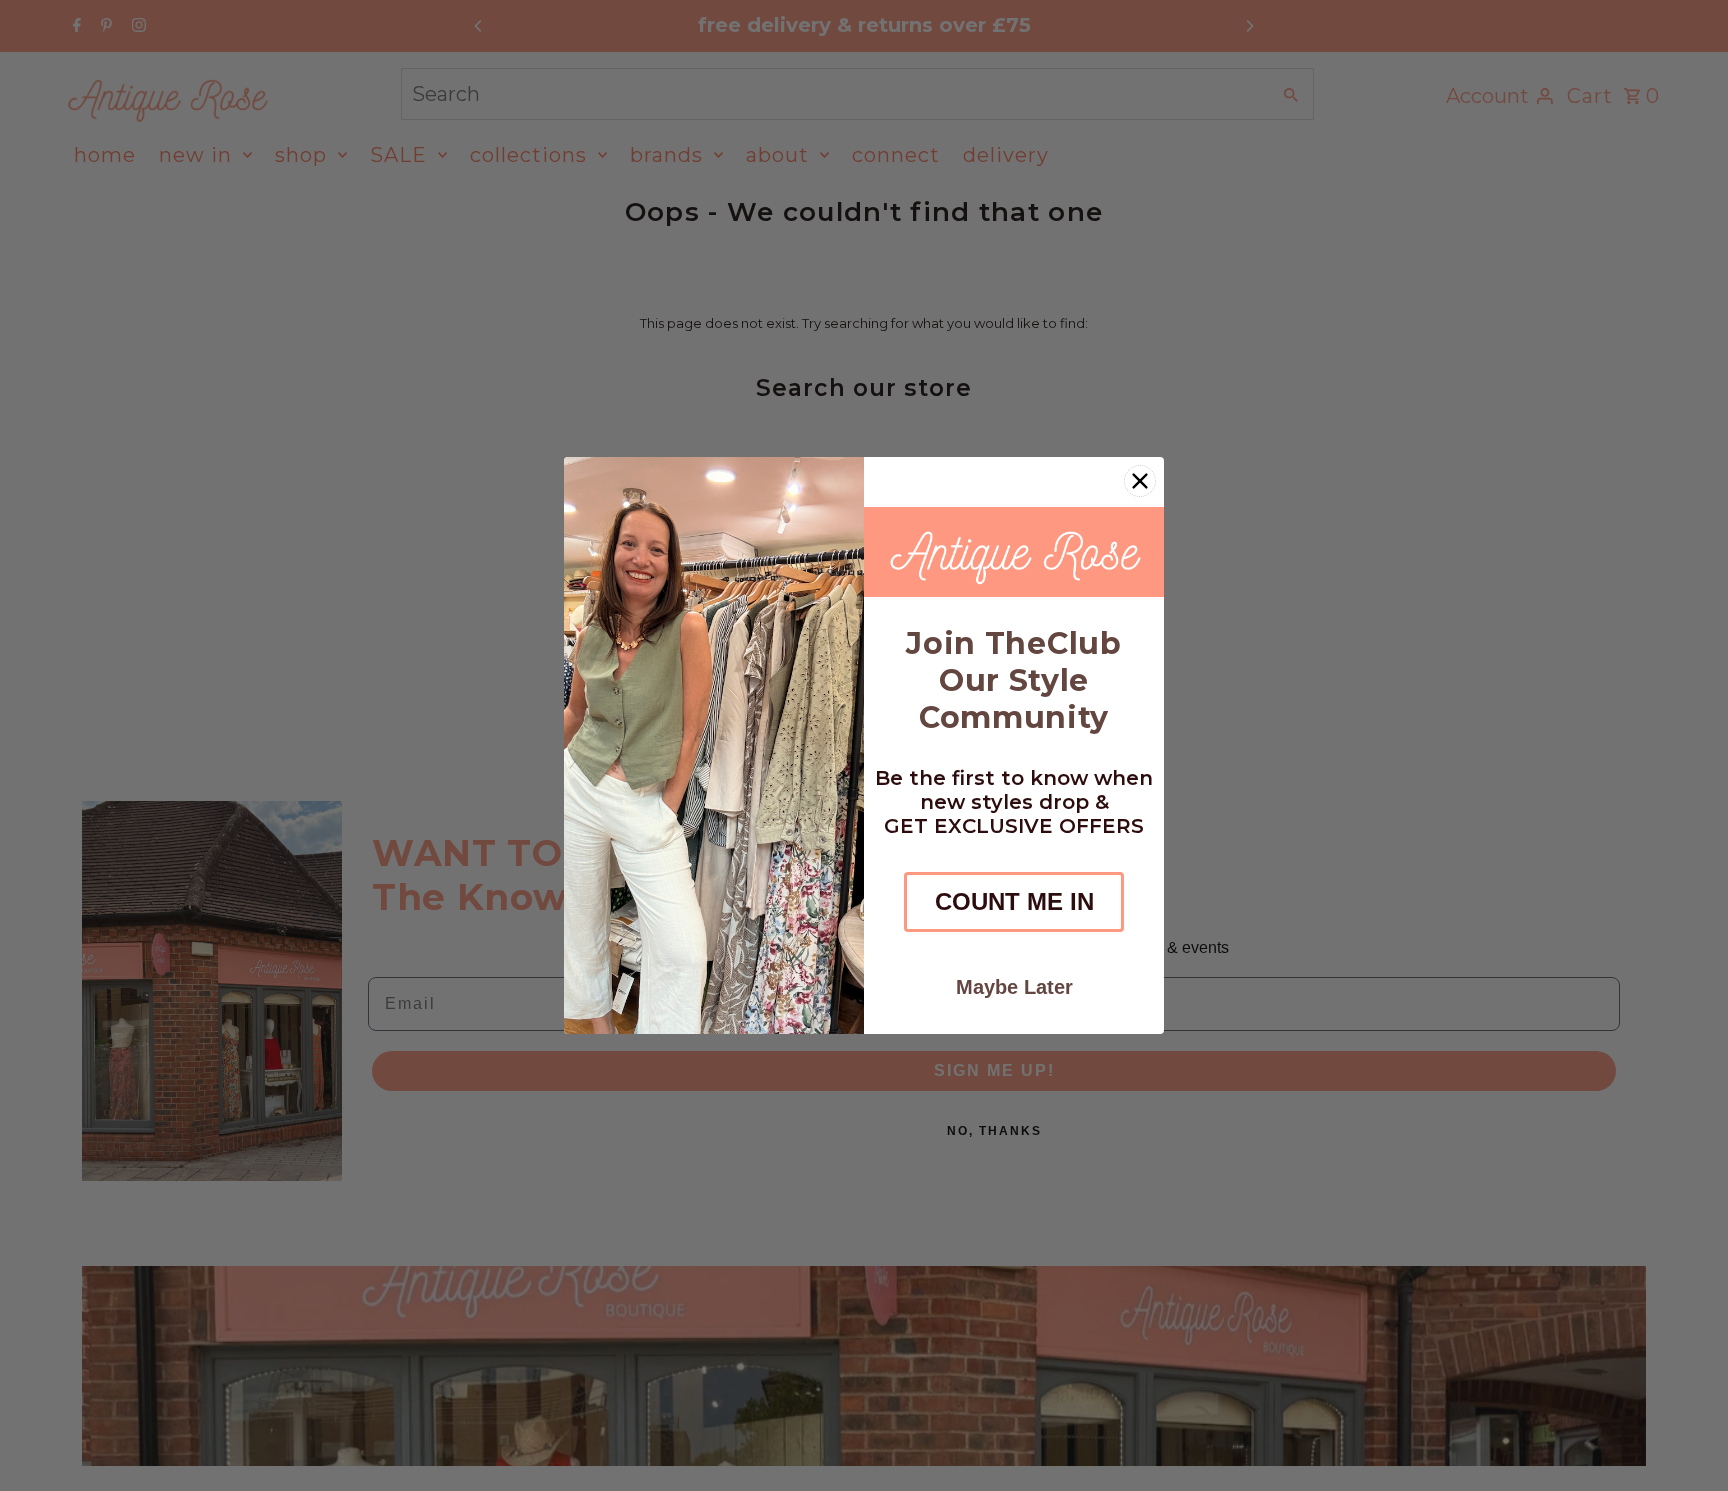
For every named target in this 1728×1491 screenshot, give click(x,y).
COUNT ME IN (1014, 901)
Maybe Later (1014, 987)
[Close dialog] (1140, 481)
